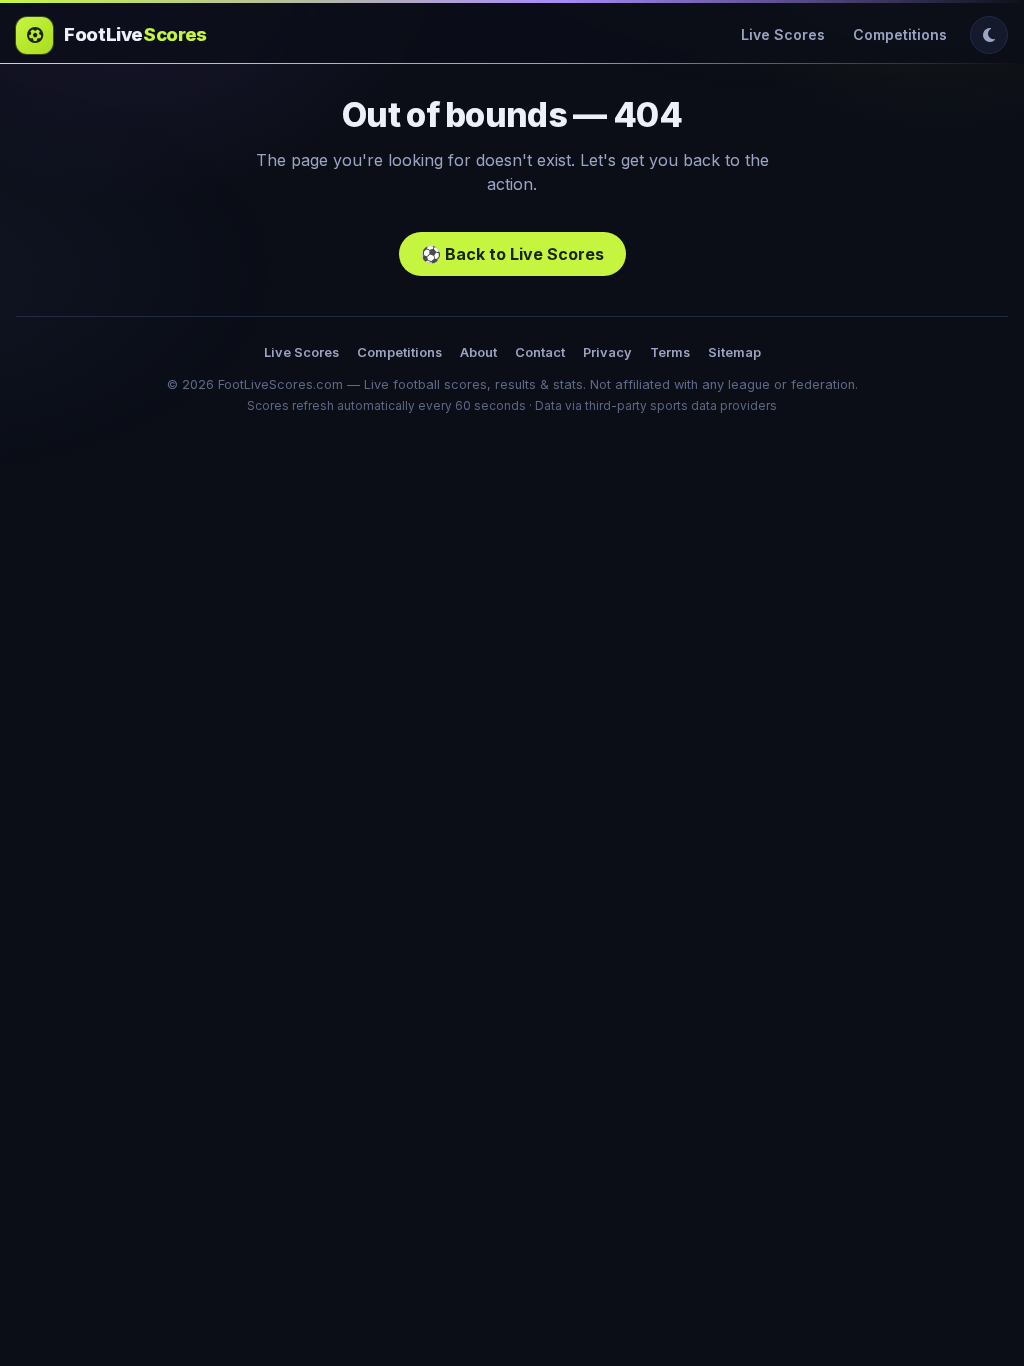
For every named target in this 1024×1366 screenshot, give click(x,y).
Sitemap (734, 352)
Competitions (900, 34)
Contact (540, 352)
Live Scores (783, 34)
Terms (670, 352)
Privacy (607, 352)
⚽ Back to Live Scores (512, 254)
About (478, 352)
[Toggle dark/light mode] (989, 35)
